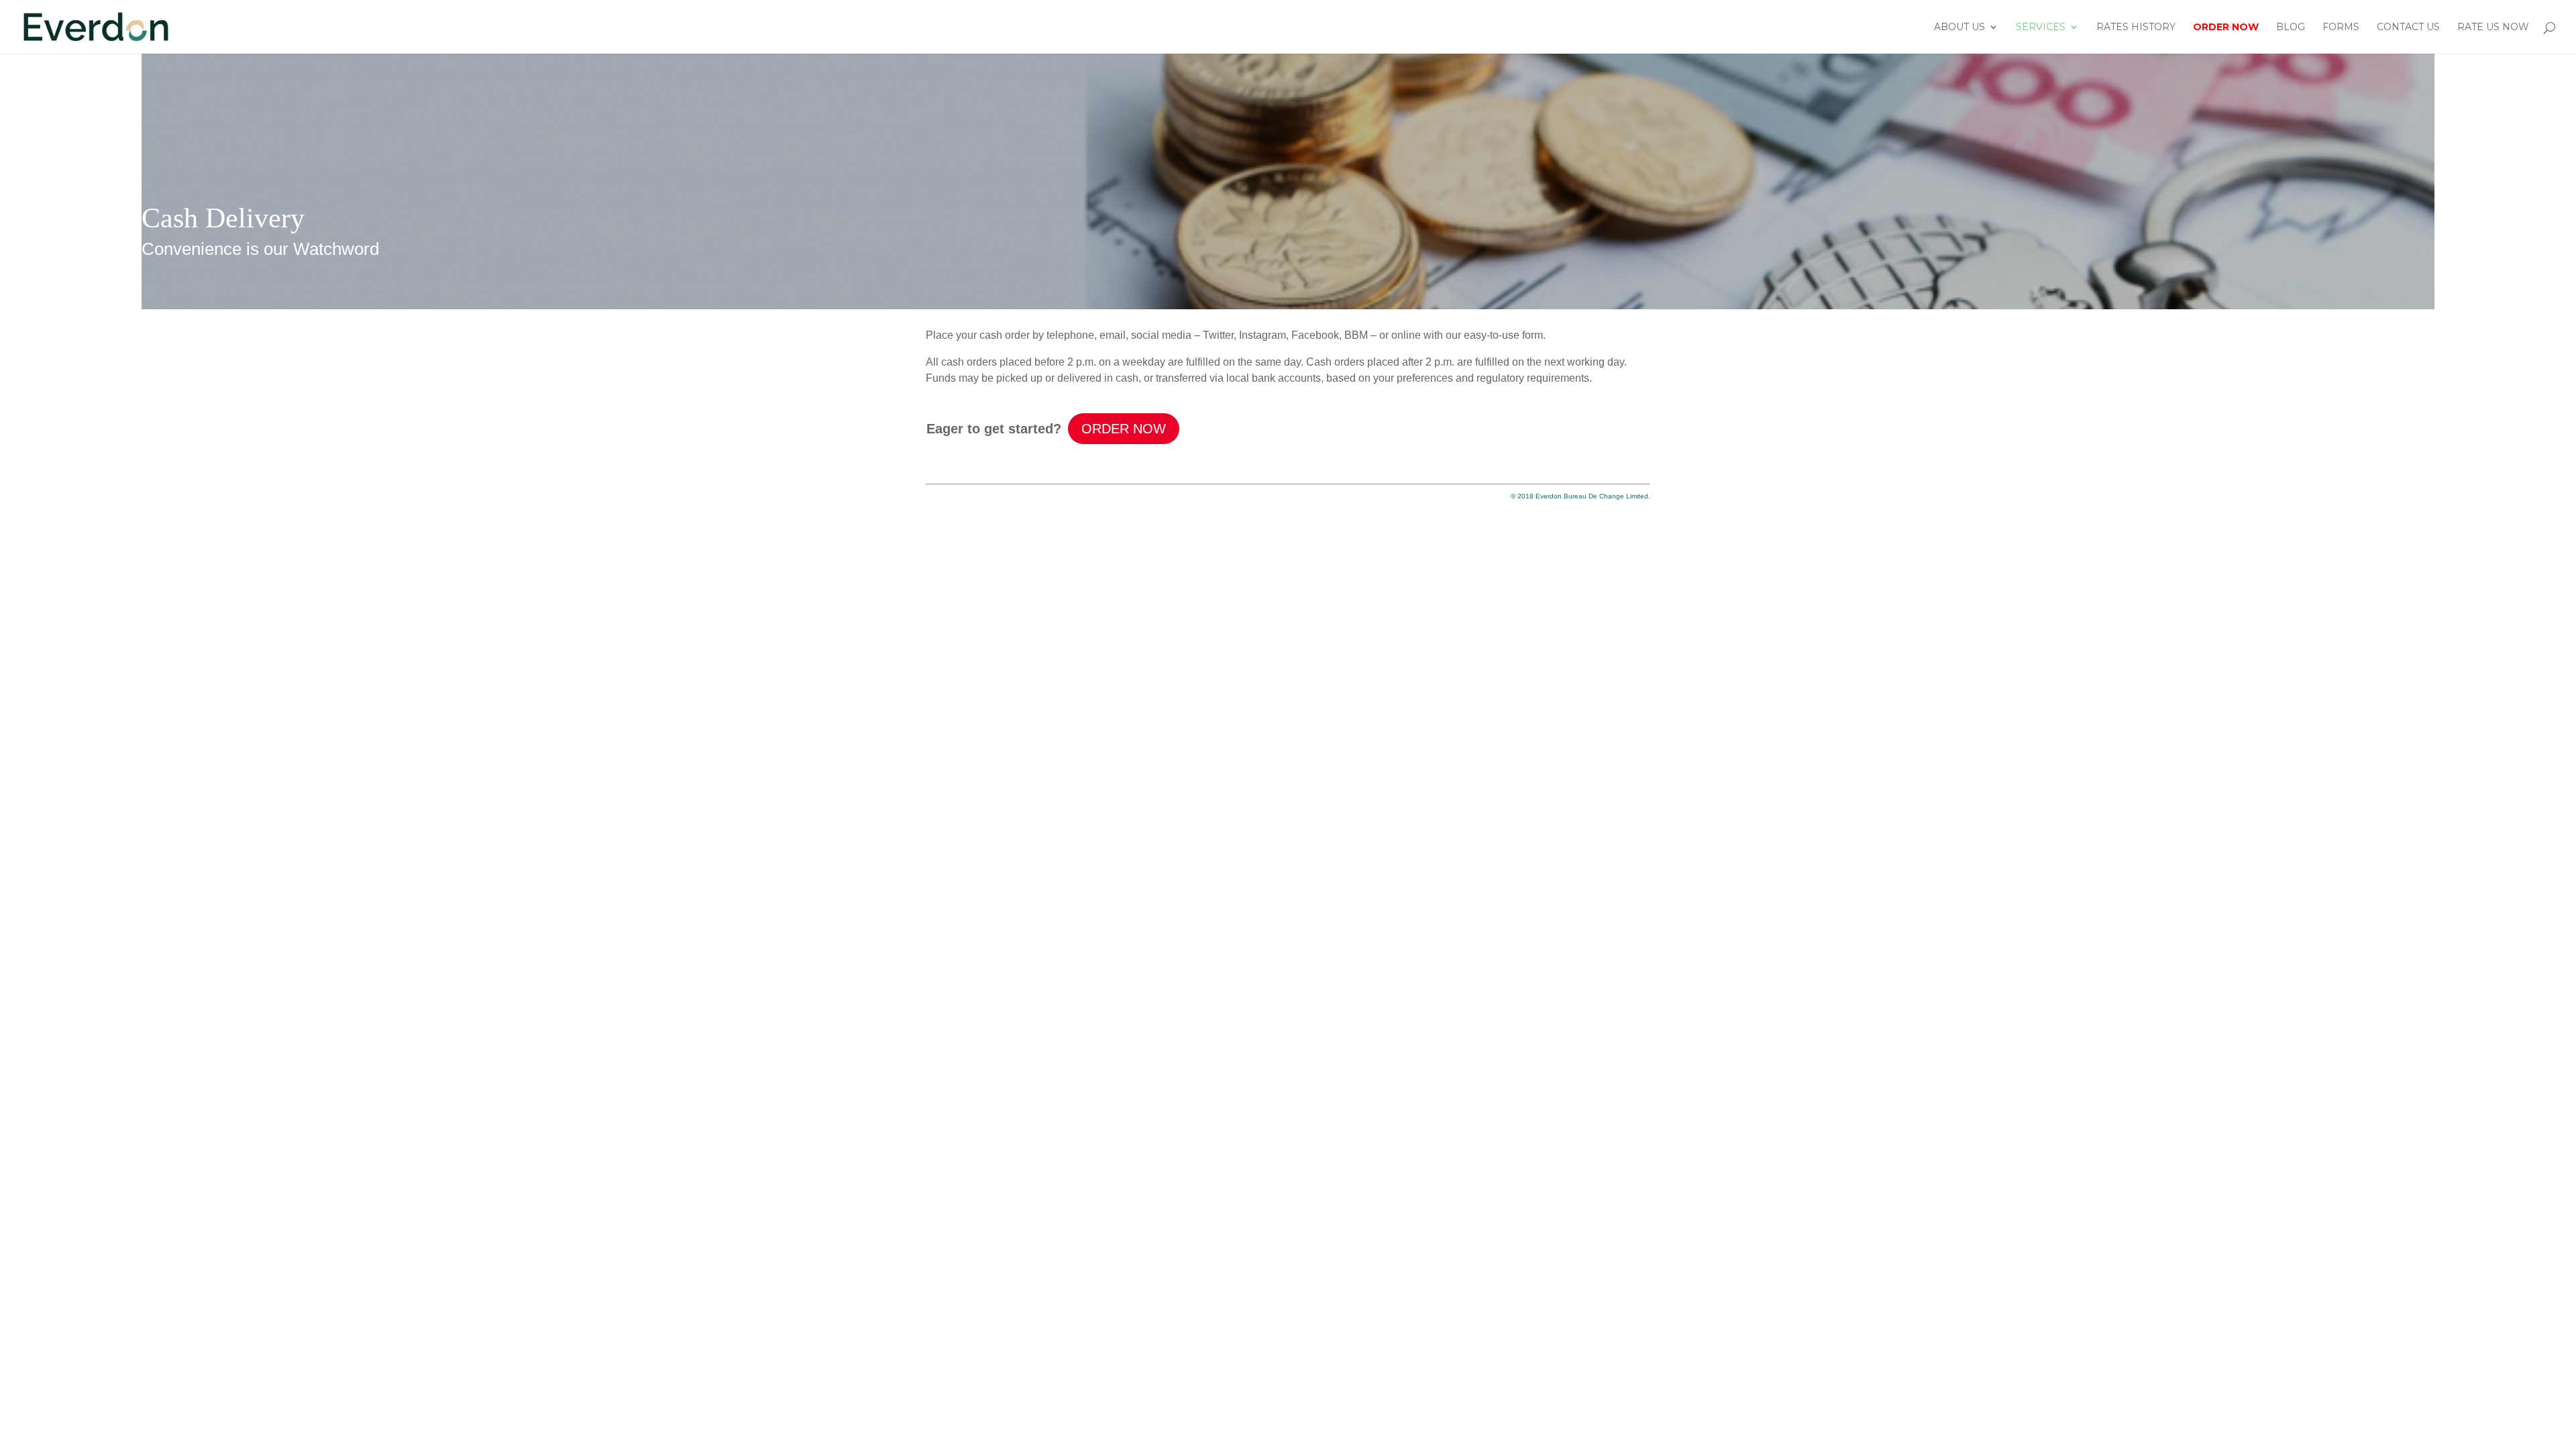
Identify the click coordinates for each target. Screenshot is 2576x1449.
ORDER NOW (1124, 429)
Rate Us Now (2493, 28)
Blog (2291, 28)
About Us (1960, 28)
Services (2041, 28)
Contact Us (2408, 28)
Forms (2341, 28)
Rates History (2136, 28)
